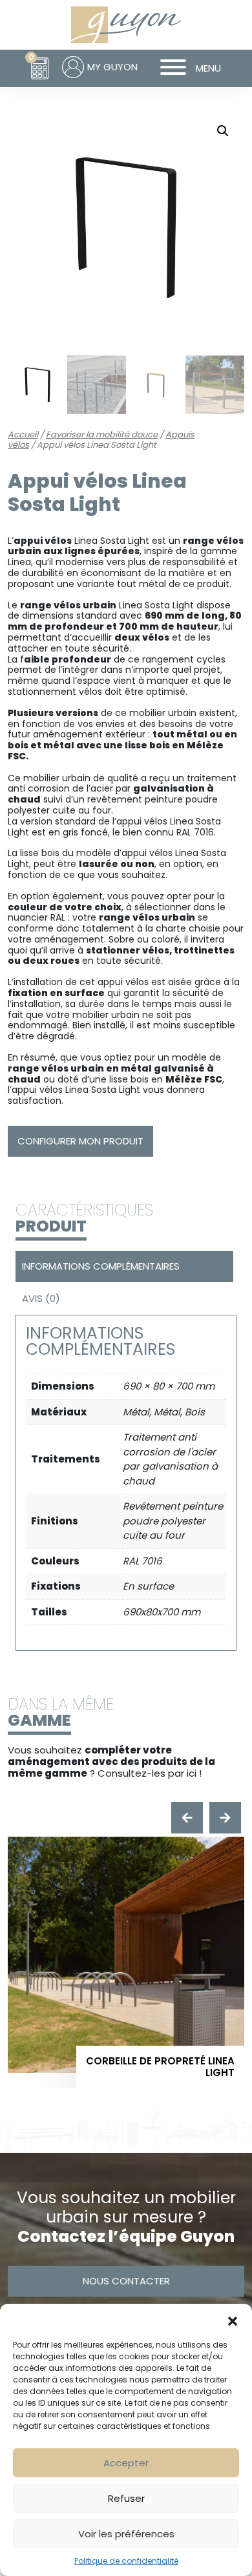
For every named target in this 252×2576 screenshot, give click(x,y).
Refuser (126, 2498)
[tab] (123, 1266)
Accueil (23, 434)
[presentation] (187, 1818)
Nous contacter (126, 2281)
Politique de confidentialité (126, 2561)
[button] (233, 2320)
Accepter (126, 2463)
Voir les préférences (126, 2534)
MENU (208, 68)
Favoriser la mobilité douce (102, 434)
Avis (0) (41, 1298)
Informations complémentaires (101, 1266)
